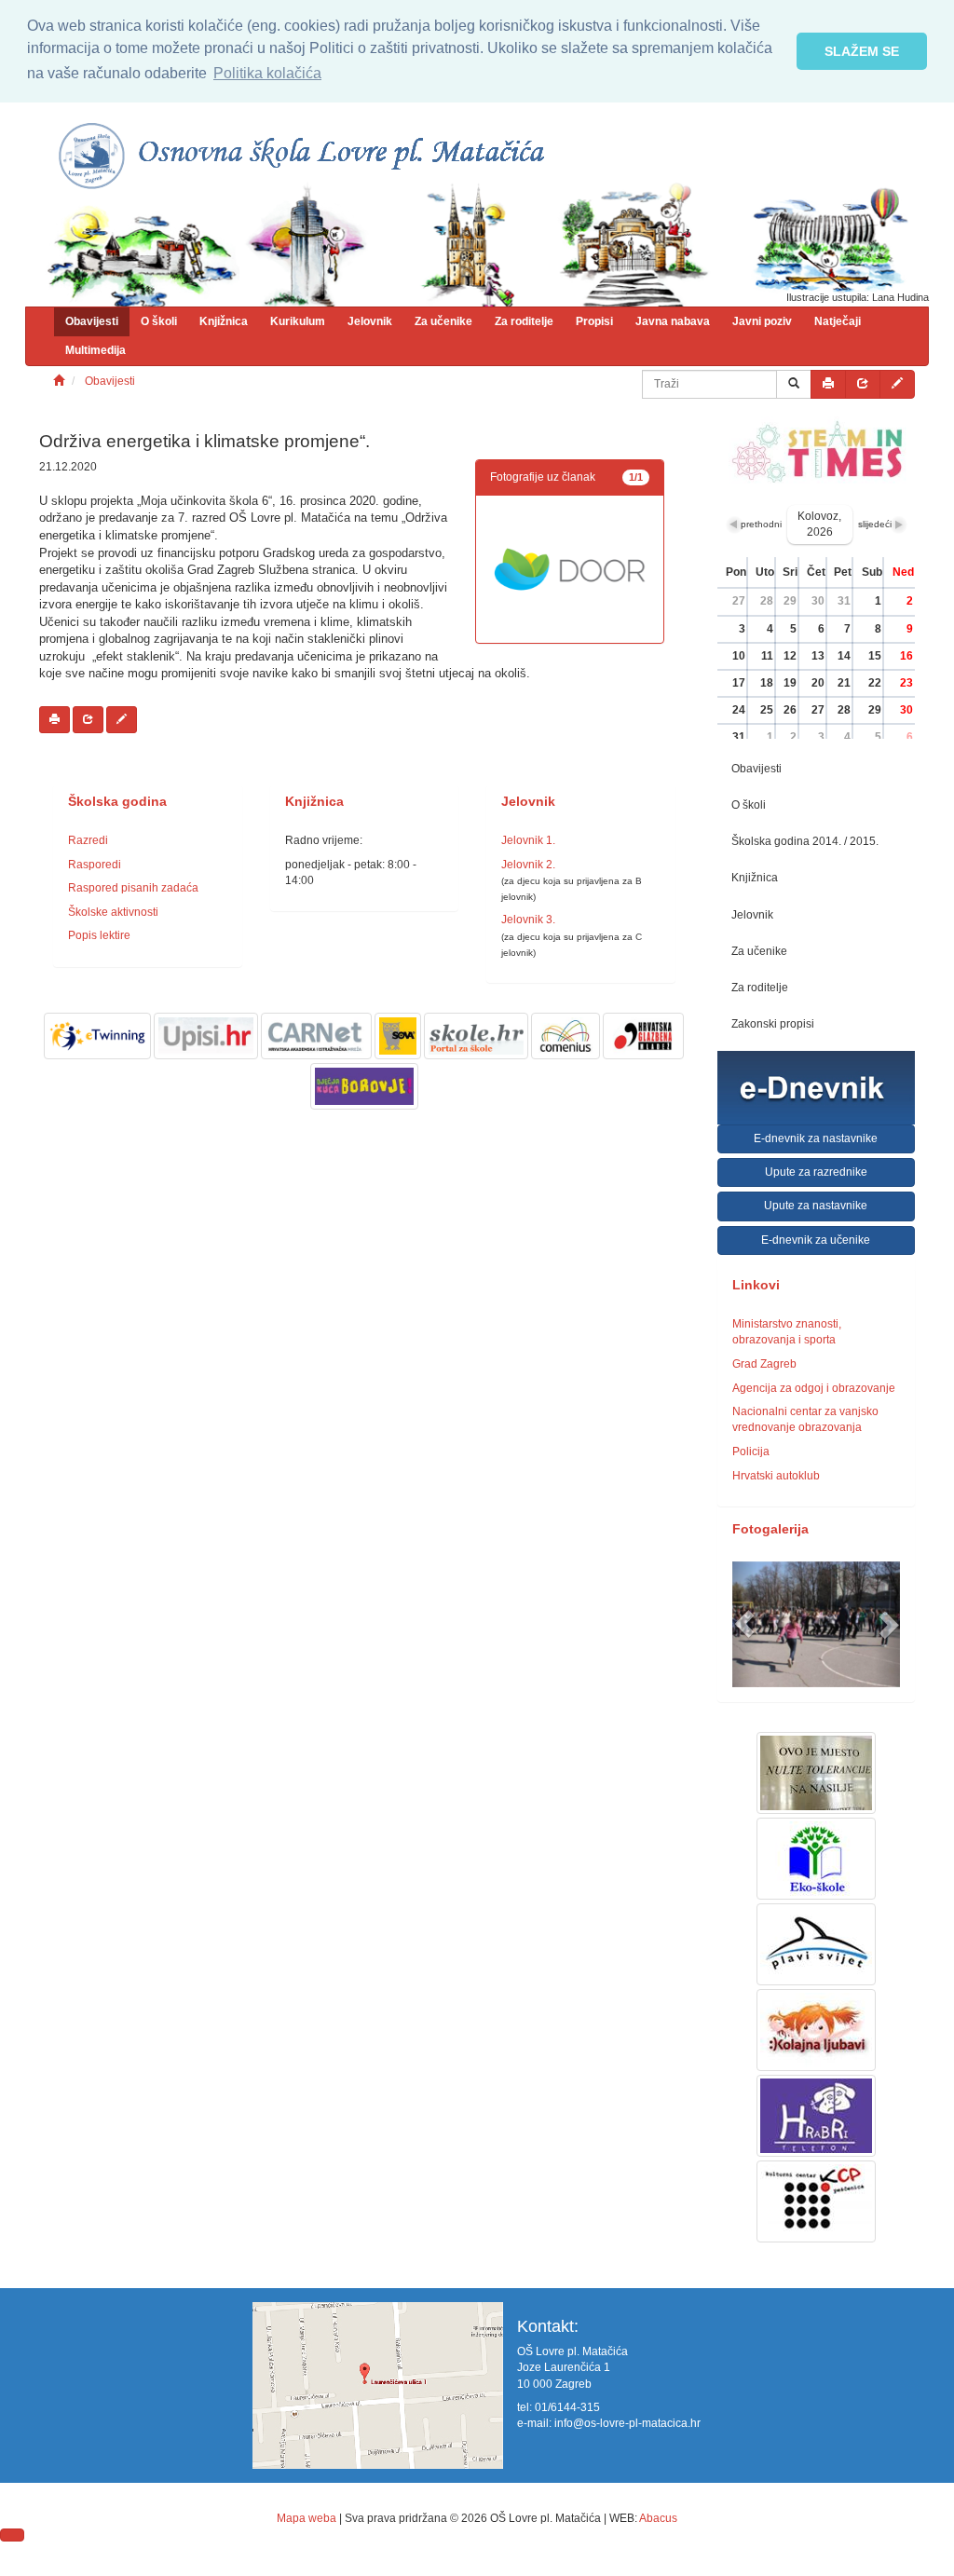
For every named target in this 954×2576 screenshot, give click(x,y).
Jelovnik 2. (528, 865)
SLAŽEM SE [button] (862, 51)
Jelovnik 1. (528, 840)
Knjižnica (224, 321)
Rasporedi (95, 865)
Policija (751, 1452)
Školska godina (117, 802)
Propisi (594, 321)
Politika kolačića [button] (267, 73)
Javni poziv (762, 321)
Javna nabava (673, 321)
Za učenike (443, 321)
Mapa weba (307, 2518)
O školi (159, 321)
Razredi (88, 840)
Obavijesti (92, 321)
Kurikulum (298, 321)
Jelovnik (370, 321)
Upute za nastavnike (816, 1206)
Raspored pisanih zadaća (133, 888)
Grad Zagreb (764, 1364)
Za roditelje (524, 321)
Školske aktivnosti (113, 912)
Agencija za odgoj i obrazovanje (814, 1388)
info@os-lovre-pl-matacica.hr (627, 2423)
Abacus (658, 2518)
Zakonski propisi (773, 1024)
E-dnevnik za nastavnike (816, 1138)
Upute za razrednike (816, 1172)
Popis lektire (99, 935)
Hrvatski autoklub (776, 1476)
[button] (745, 1624)
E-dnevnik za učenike (816, 1240)
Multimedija (95, 350)
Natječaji (838, 321)
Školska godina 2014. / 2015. (805, 841)
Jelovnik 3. (528, 920)
